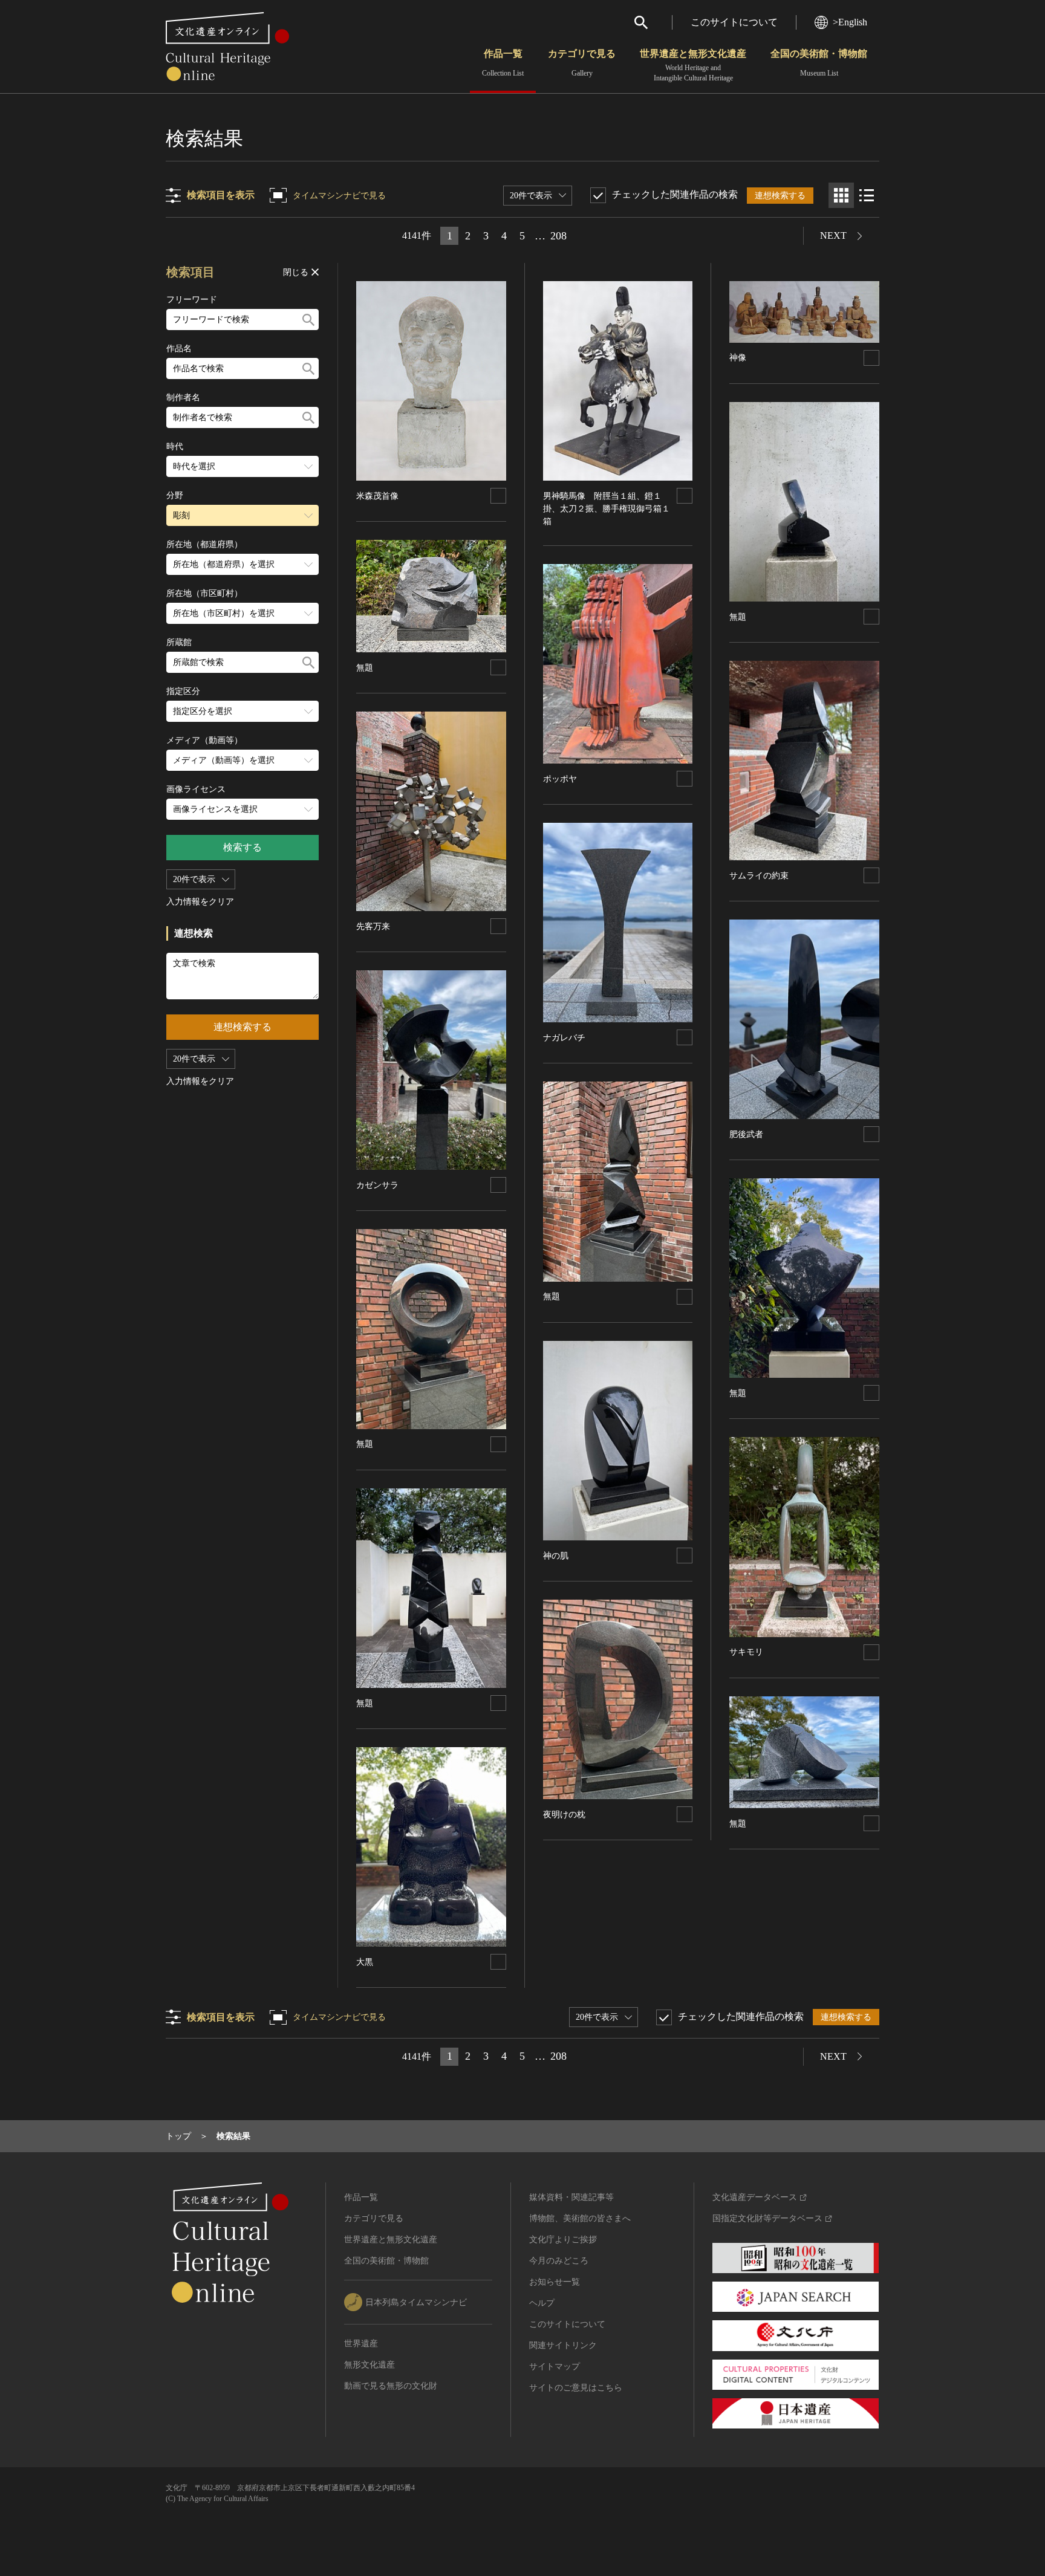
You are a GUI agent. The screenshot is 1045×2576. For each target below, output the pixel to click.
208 (558, 236)
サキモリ (746, 1652)
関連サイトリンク (563, 2345)
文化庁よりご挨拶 (563, 2240)
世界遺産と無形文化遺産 (693, 65)
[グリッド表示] (841, 195)
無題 (365, 668)
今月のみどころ (559, 2261)
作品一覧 (503, 63)
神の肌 (556, 1556)
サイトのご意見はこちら (576, 2388)
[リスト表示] (867, 195)
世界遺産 (361, 2344)
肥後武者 (746, 1134)
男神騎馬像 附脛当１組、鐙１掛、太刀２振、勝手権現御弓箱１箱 (607, 509)
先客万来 (373, 926)
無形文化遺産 (369, 2365)
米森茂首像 (377, 496)
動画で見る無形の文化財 (391, 2386)
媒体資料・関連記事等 (571, 2197)
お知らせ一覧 (555, 2282)
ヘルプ (542, 2303)
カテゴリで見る (582, 63)
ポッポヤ (560, 779)
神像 (738, 358)
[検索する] (308, 320)
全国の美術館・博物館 (819, 63)
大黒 (365, 1962)
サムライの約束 (759, 876)
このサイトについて (734, 22)
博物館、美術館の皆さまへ (580, 2218)
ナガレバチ (564, 1038)
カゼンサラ (377, 1185)
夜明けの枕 (564, 1815)
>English (850, 22)
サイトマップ (555, 2367)
